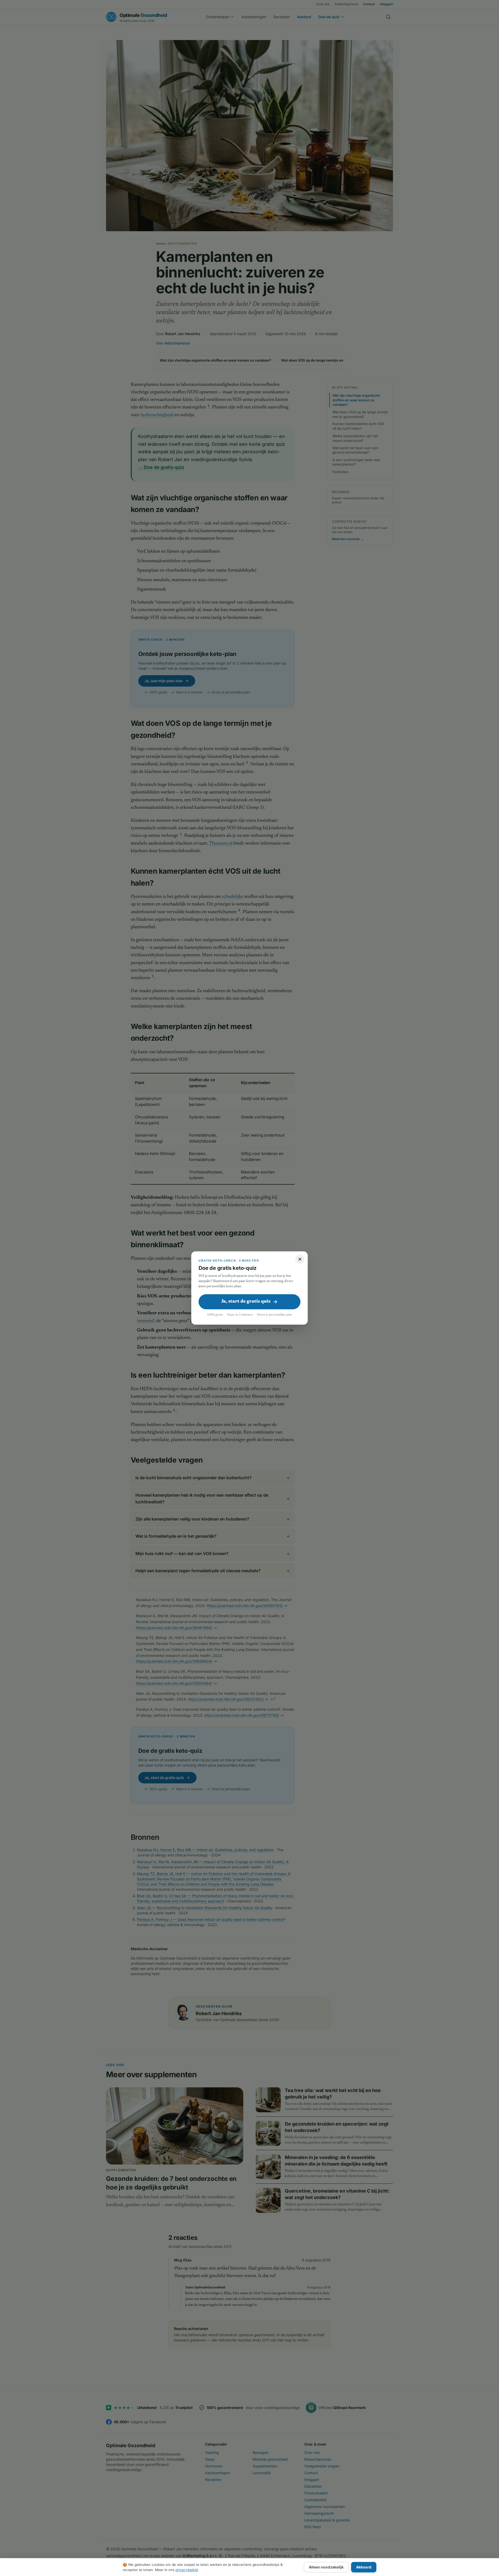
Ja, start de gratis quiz (246, 1302)
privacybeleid (187, 2570)
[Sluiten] (300, 1259)
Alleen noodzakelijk (326, 2567)
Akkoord (364, 2567)
